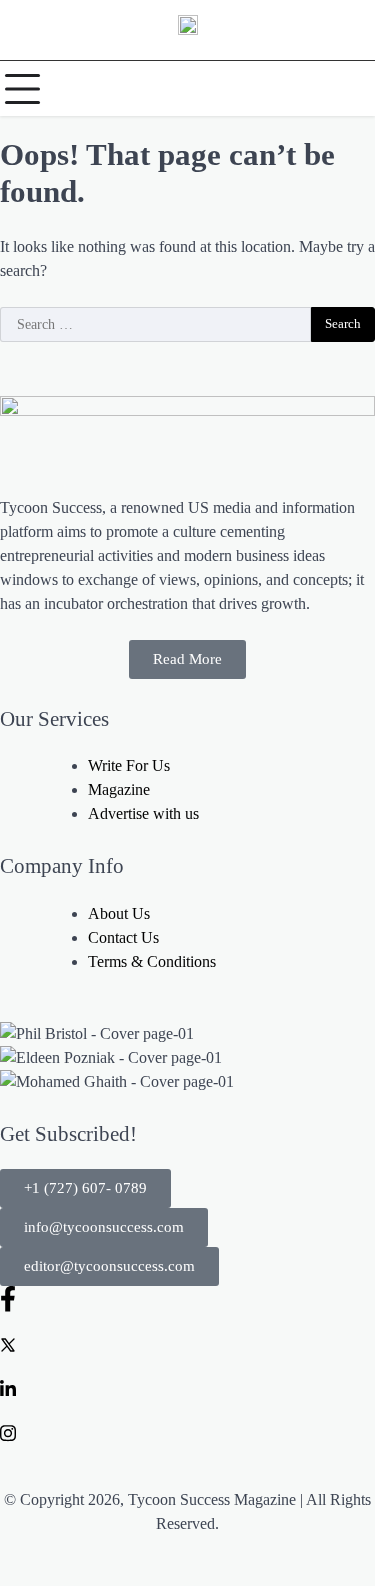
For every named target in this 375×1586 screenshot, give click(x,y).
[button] (85, 1188)
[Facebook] (187, 1299)
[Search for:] (155, 325)
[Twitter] (187, 1344)
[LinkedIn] (187, 1388)
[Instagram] (187, 1432)
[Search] (355, 89)
